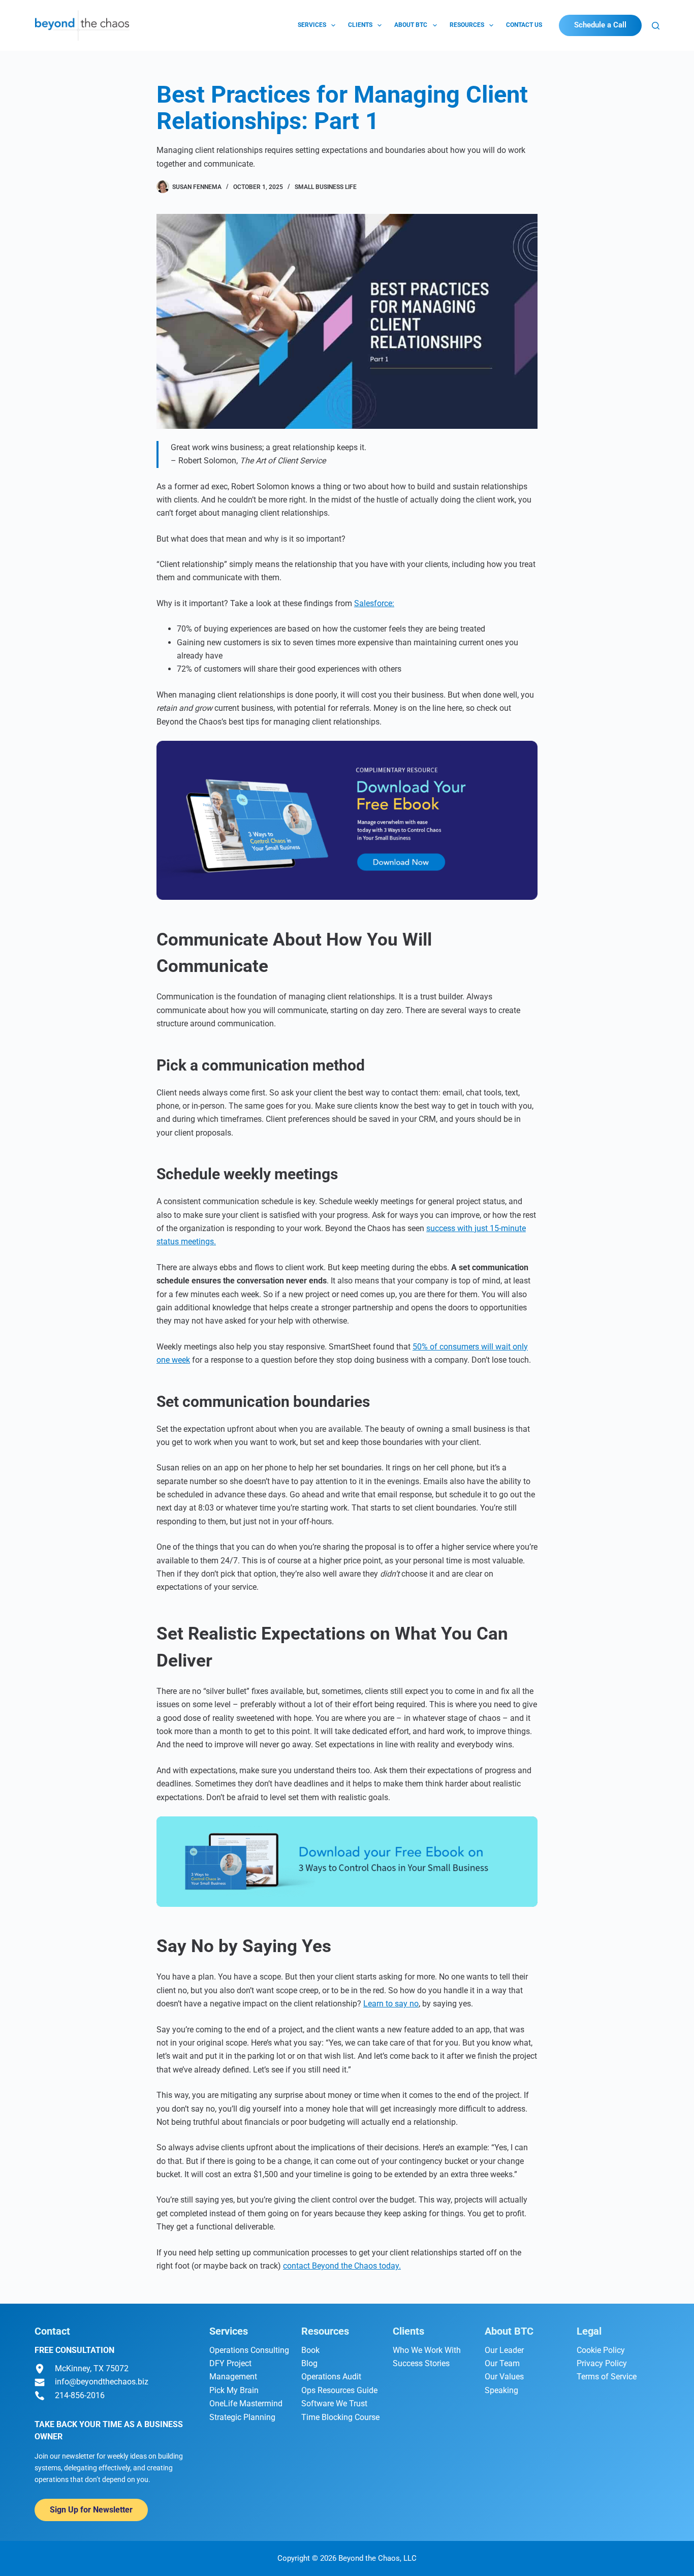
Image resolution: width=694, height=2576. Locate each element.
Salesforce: (374, 603)
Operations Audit (331, 2377)
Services (312, 25)
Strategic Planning (242, 2417)
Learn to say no (391, 2004)
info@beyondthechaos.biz (102, 2382)
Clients (360, 25)
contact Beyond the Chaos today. (342, 2266)
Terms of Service (607, 2377)
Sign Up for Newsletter (91, 2510)
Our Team (502, 2363)
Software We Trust (334, 2404)
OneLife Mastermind (246, 2404)
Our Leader (504, 2350)
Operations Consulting (249, 2350)
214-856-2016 (80, 2395)
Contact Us (524, 25)
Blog (309, 2363)
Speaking (501, 2390)
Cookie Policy (601, 2350)
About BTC (411, 25)
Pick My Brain (234, 2390)
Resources (467, 25)
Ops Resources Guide (339, 2390)
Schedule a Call (600, 25)
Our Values (504, 2377)
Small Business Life (326, 187)
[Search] (656, 26)
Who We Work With (427, 2350)
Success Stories (421, 2363)
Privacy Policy (602, 2363)
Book (310, 2350)
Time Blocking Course (340, 2417)
